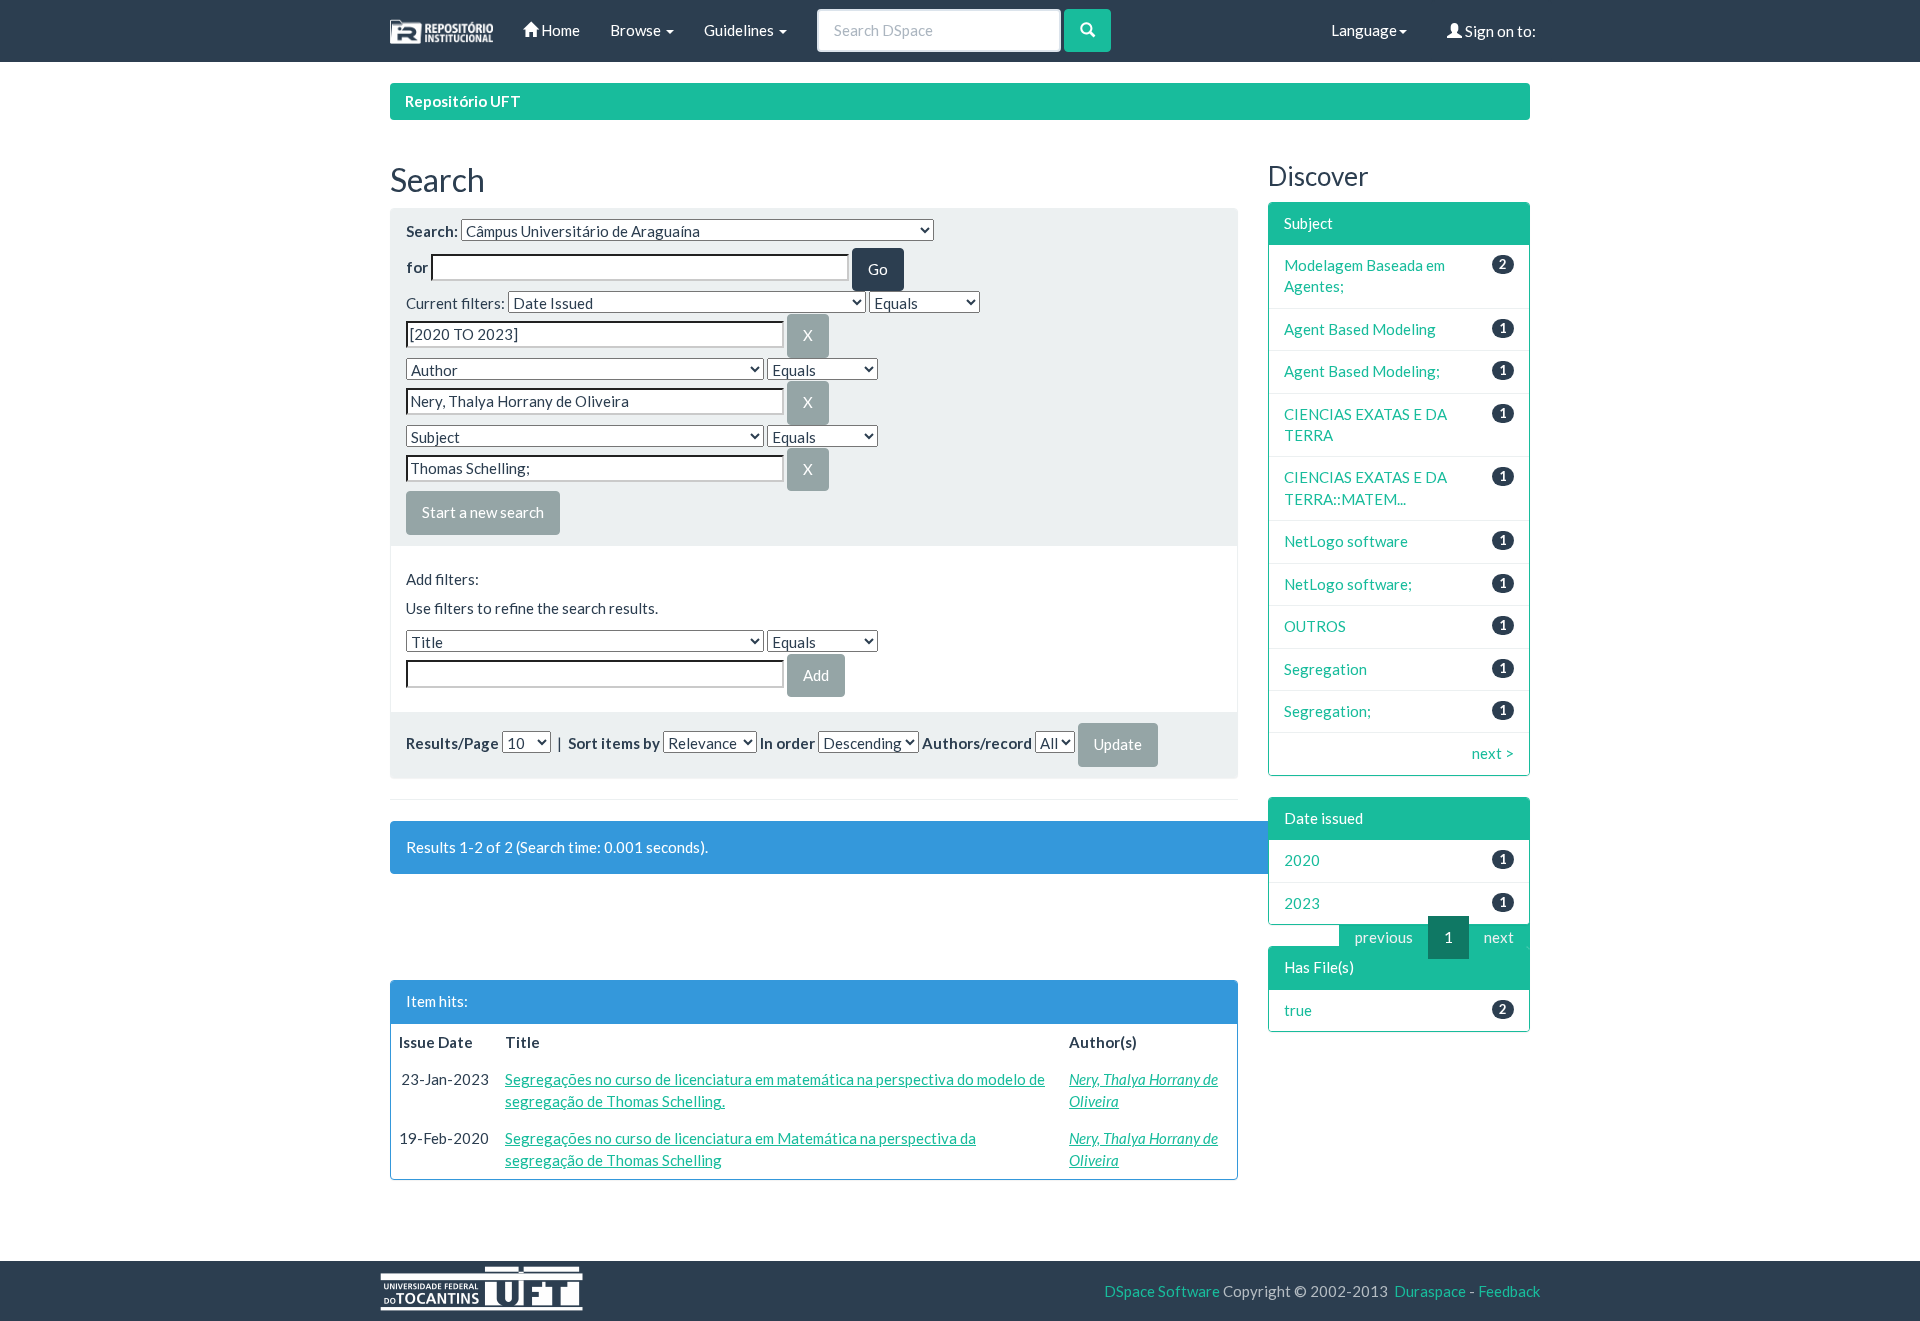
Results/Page (452, 743)
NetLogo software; (1348, 584)
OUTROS (1315, 626)
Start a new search (483, 512)
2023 (1302, 903)
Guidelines (740, 30)
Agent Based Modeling (1360, 329)
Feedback (1509, 1291)
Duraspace (1430, 1291)
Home (559, 30)
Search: (432, 231)
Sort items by (614, 743)
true (1298, 1010)
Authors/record (977, 743)
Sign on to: (1499, 31)
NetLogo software (1346, 541)
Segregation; (1327, 711)
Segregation (1325, 669)
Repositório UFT (463, 101)
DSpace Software (1162, 1291)
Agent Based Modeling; (1362, 371)
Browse (637, 30)
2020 (1302, 860)
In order (787, 743)
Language (1364, 30)
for (417, 267)
